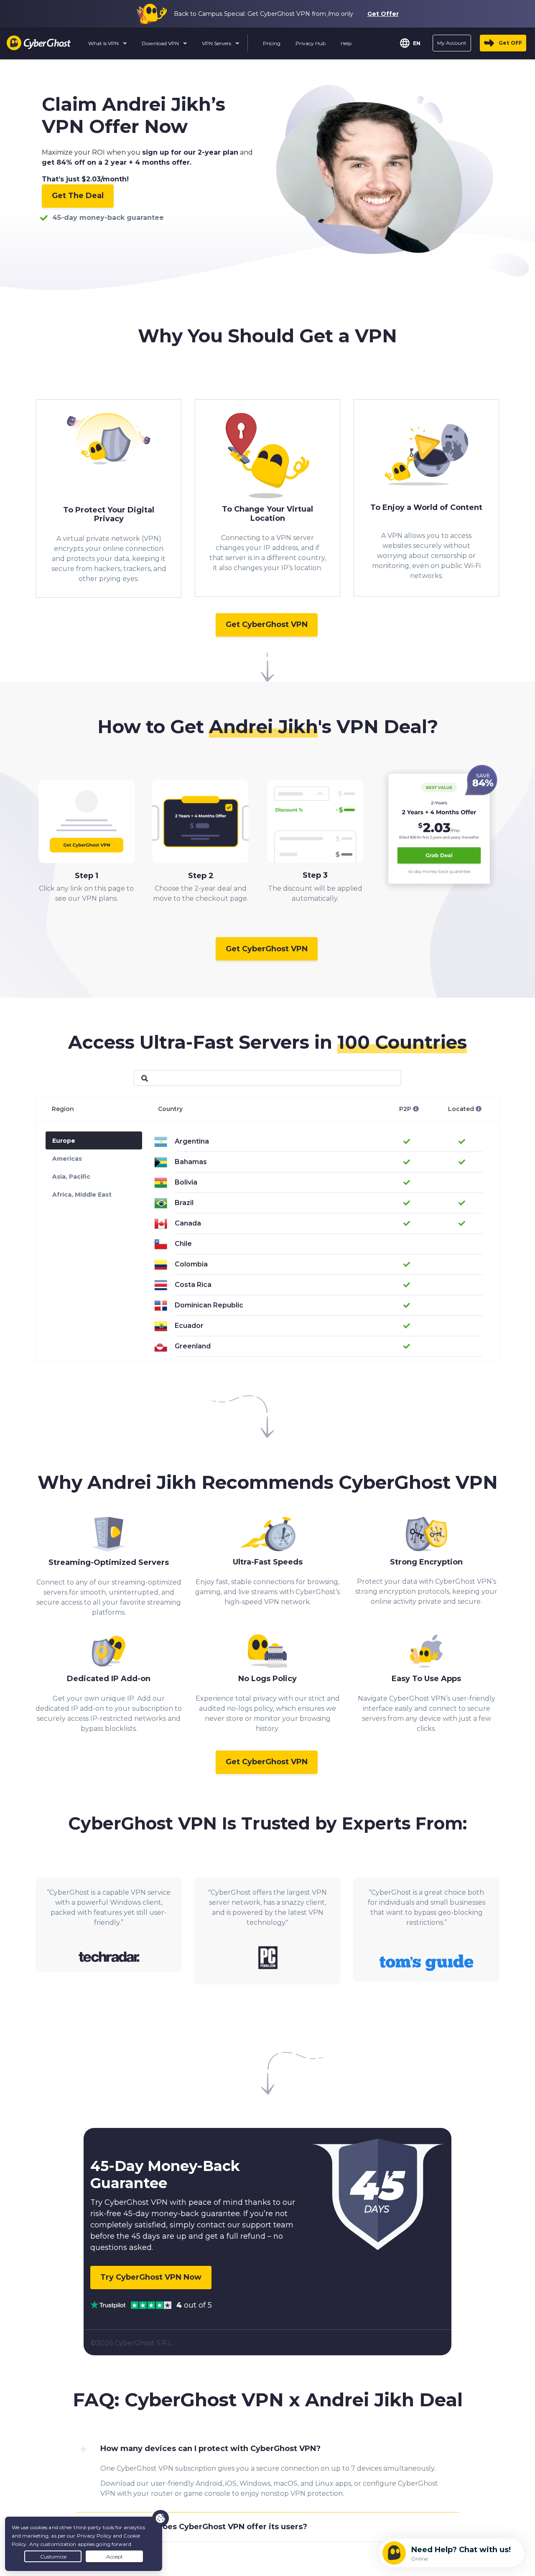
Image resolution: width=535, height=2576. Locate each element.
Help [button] (346, 43)
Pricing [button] (272, 43)
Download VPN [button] (161, 43)
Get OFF (510, 43)
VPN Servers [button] (217, 43)
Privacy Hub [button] (311, 43)
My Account (452, 43)
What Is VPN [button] (104, 43)
